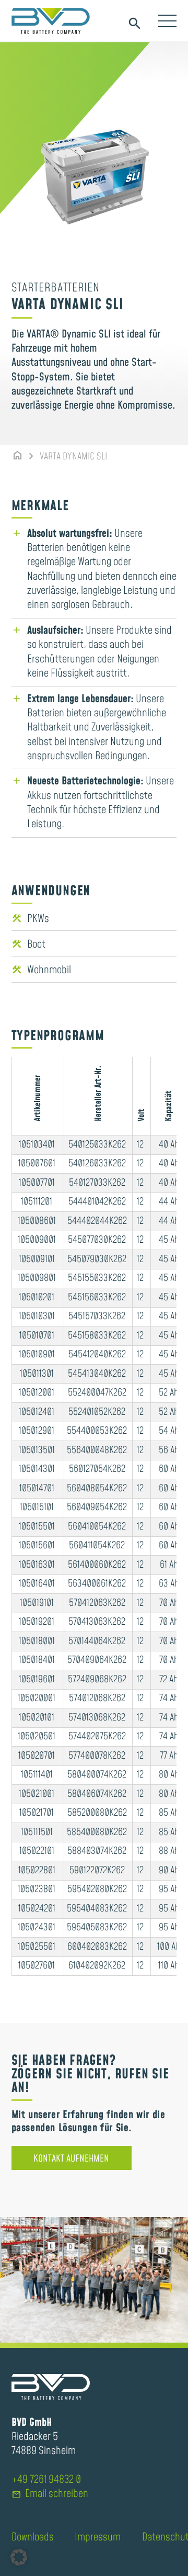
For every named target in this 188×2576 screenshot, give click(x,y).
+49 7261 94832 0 (46, 2480)
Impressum (98, 2537)
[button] (19, 2557)
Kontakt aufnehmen (71, 2159)
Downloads (33, 2537)
